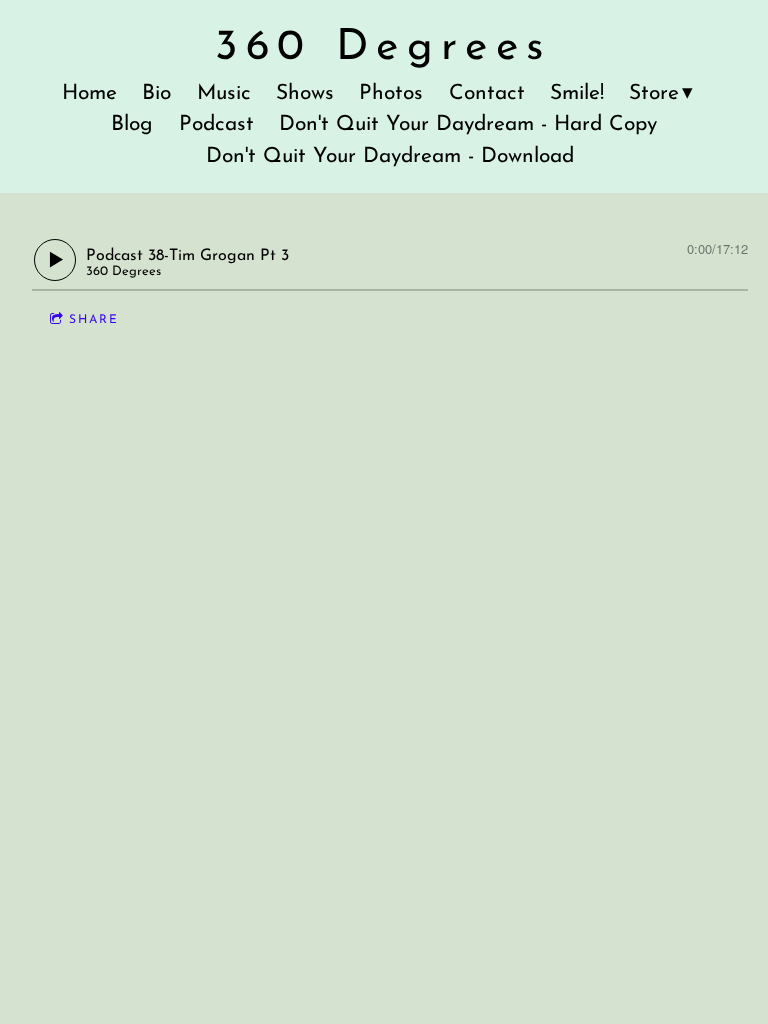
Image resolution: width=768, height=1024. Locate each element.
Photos (391, 93)
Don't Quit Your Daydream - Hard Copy (468, 124)
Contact (487, 93)
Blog (132, 124)
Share (94, 320)
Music (224, 93)
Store (654, 93)
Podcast (216, 124)
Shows (305, 93)
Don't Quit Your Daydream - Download (390, 156)
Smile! (577, 93)
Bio (156, 93)
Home (89, 93)
